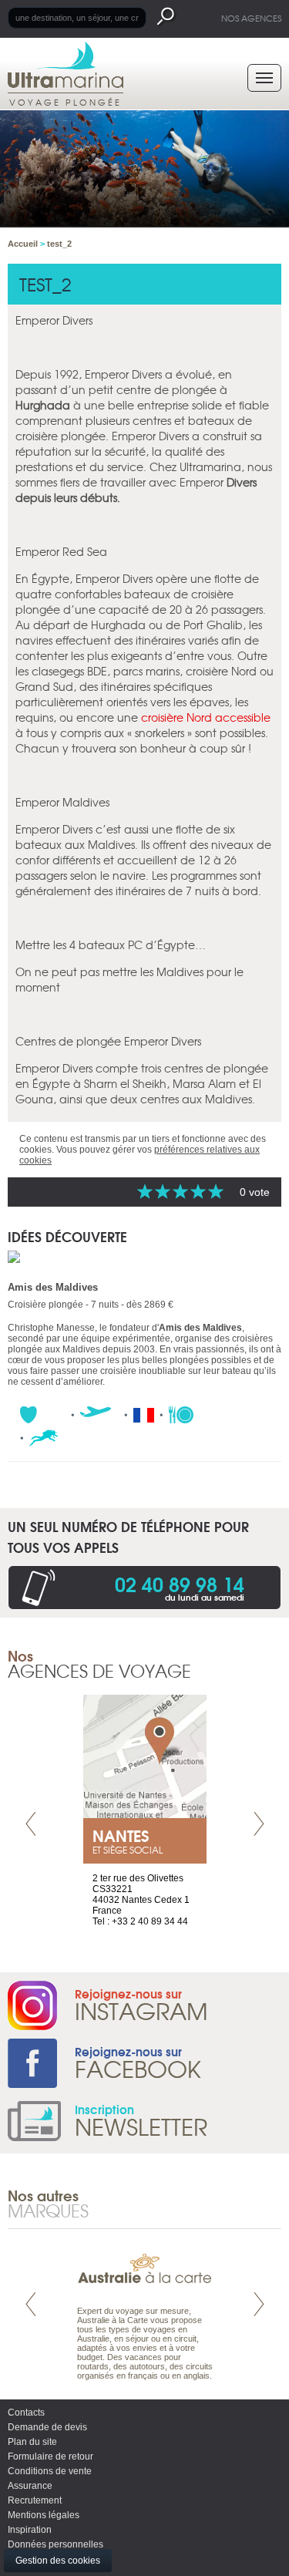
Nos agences (251, 18)
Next (259, 1824)
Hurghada (43, 405)
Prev (31, 1824)
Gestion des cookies (58, 2561)
